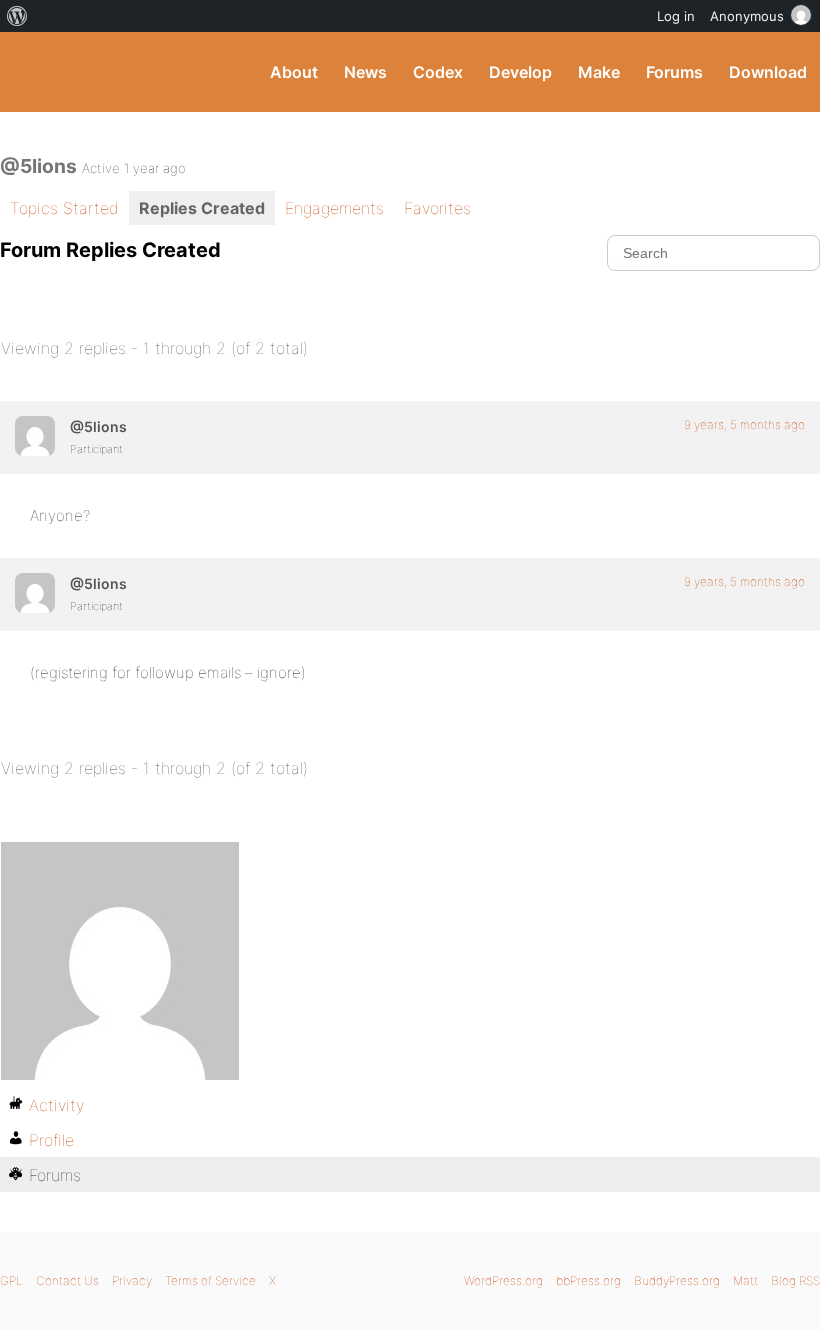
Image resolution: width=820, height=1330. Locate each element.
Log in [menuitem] (676, 16)
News (365, 72)
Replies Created (202, 208)
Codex (438, 72)
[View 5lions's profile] (35, 436)
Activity (56, 1105)
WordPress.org (503, 1280)
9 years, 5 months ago (744, 424)
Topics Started (64, 208)
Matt (745, 1280)
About (294, 72)
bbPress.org (588, 1280)
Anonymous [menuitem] (747, 16)
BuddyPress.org (32, 72)
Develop (520, 72)
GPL (11, 1280)
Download (768, 72)
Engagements (334, 208)
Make (599, 72)
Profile (51, 1140)
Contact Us (67, 1280)
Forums (674, 72)
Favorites (437, 208)
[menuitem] (17, 16)
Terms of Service (210, 1280)
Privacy (132, 1280)
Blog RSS (795, 1280)
